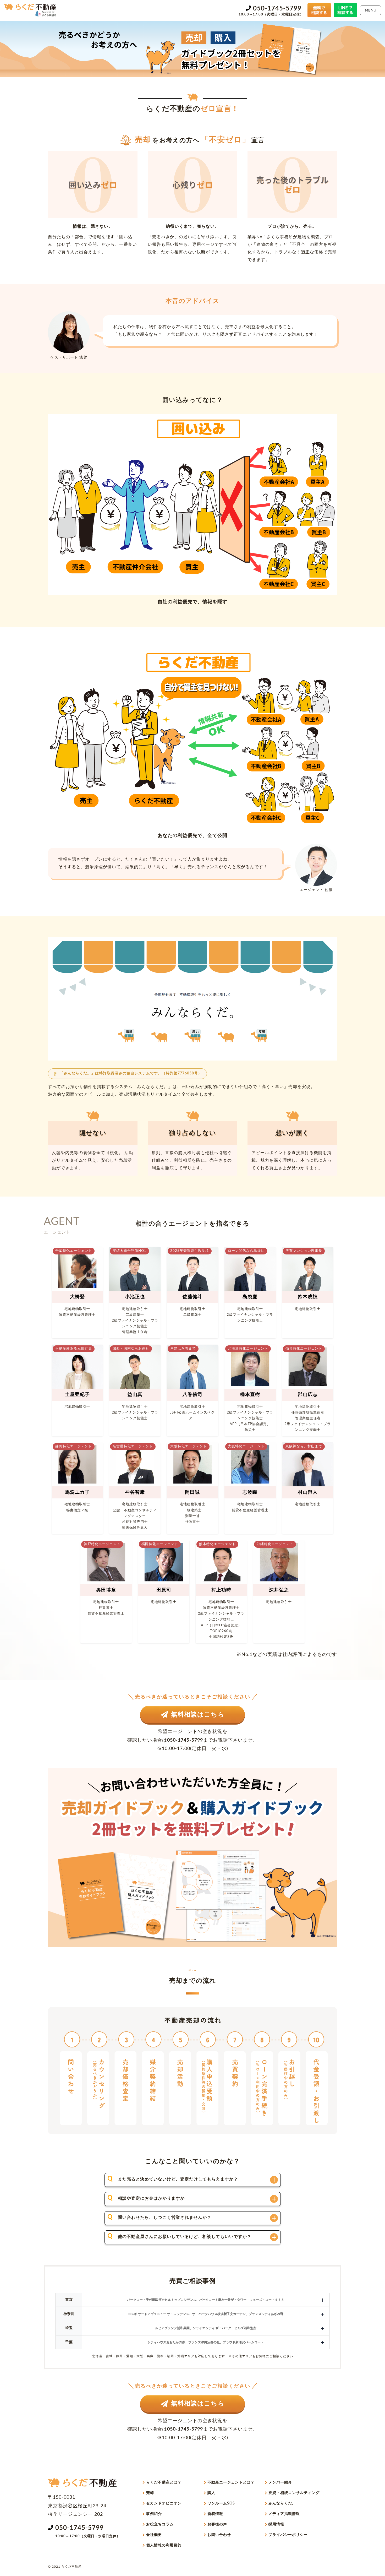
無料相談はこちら (198, 1715)
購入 (211, 2493)
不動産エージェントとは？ (231, 2482)
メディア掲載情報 (284, 2514)
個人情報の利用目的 (164, 2545)
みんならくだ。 (282, 2503)
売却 (150, 2493)
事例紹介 (154, 2514)
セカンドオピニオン (164, 2503)
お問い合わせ (219, 2535)
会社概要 (154, 2535)
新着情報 (215, 2514)
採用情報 (276, 2524)
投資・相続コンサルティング (294, 2493)
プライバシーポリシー (288, 2535)
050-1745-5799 (277, 9)
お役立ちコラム (160, 2524)
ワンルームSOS (221, 2503)
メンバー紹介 (280, 2482)
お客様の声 (217, 2524)
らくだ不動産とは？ (164, 2482)
